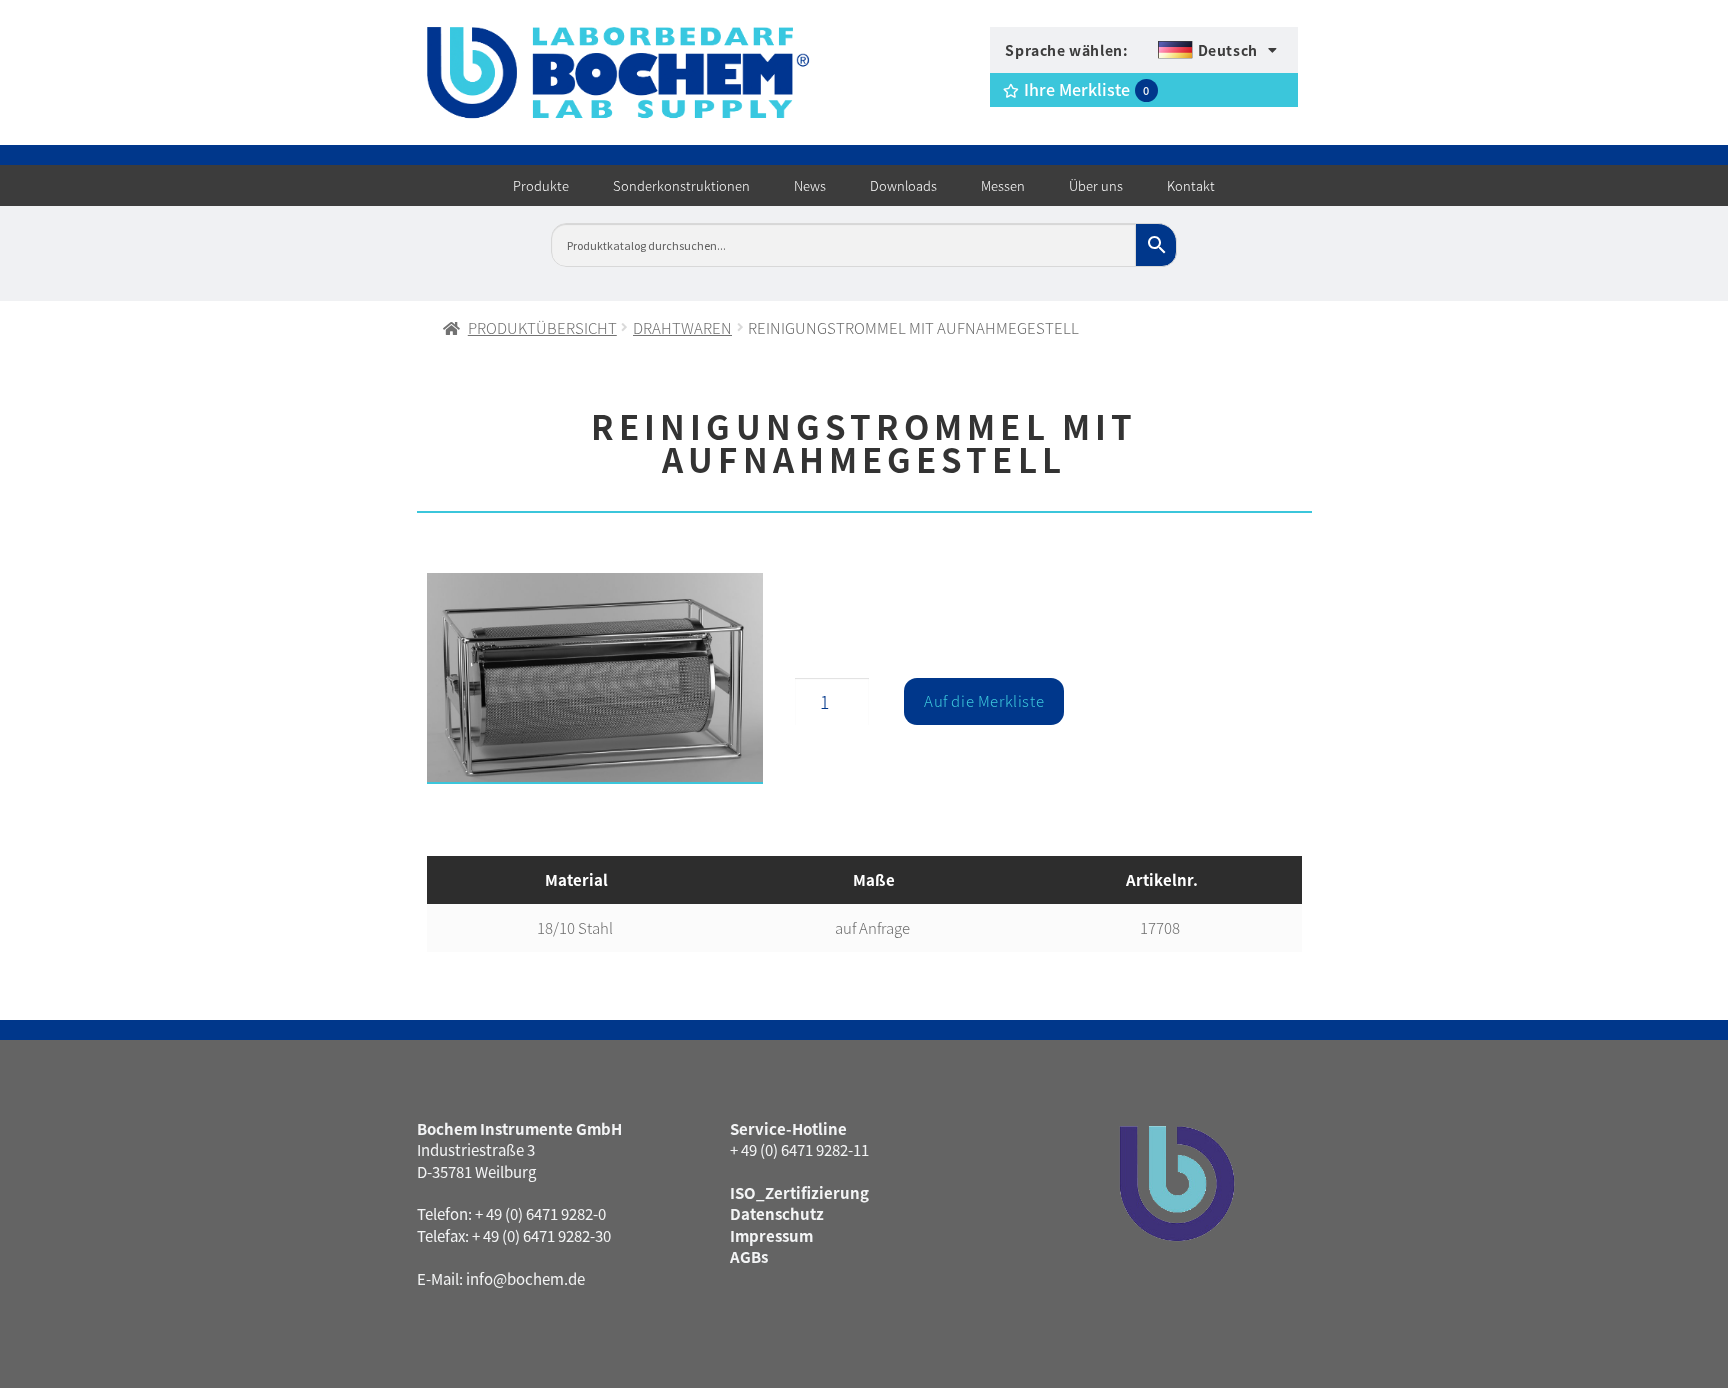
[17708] (595, 678)
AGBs (749, 1256)
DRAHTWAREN (682, 327)
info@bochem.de (525, 1278)
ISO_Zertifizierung (799, 1192)
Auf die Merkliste (984, 700)
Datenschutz (777, 1213)
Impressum (771, 1235)
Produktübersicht (542, 327)
